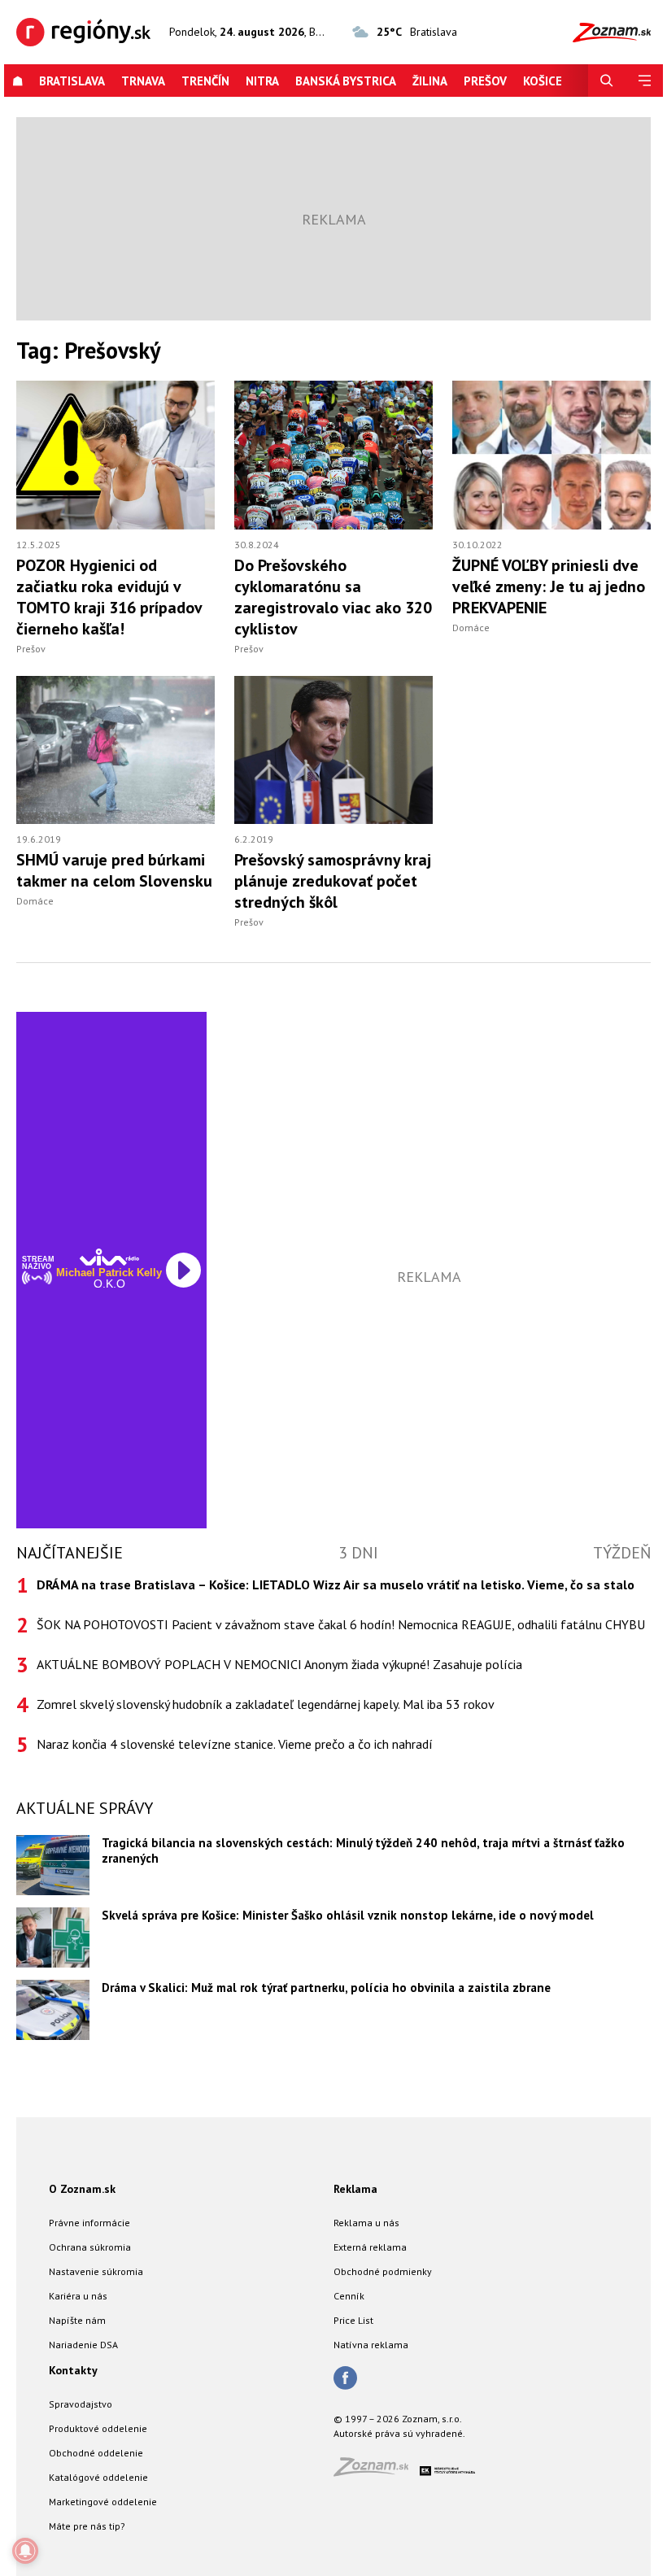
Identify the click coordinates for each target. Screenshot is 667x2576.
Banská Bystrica (346, 81)
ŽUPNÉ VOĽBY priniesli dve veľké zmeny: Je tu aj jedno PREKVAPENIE (549, 586)
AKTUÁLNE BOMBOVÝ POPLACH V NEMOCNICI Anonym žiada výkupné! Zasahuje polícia (279, 1664)
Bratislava (72, 81)
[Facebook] (345, 2379)
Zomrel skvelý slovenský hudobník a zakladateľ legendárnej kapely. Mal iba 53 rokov (266, 1704)
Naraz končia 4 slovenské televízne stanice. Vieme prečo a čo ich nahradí (235, 1744)
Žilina (430, 81)
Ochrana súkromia (90, 2247)
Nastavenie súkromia (96, 2271)
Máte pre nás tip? (87, 2526)
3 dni (358, 1553)
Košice (543, 81)
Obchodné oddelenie (96, 2453)
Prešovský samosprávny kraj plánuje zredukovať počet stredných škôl (333, 881)
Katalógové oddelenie (98, 2477)
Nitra (262, 81)
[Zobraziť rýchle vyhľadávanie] (607, 81)
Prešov (485, 81)
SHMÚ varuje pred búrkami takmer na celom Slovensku (114, 870)
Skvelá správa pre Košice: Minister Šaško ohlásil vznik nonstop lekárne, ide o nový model (348, 1915)
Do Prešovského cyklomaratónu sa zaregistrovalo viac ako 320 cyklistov (333, 597)
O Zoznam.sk (82, 2189)
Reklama (355, 2189)
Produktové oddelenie (98, 2428)
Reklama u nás (366, 2223)
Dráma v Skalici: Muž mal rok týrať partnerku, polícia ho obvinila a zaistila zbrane (326, 1988)
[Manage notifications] (25, 2551)
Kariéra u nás (78, 2296)
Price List (353, 2320)
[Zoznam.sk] (377, 2471)
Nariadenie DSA (83, 2345)
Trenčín (205, 81)
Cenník (349, 2296)
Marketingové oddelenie (103, 2502)
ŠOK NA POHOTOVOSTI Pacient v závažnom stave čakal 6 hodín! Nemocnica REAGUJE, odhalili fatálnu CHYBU (341, 1624)
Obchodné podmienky (383, 2271)
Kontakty (73, 2370)
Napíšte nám (77, 2320)
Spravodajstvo (81, 2404)
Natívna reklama (371, 2345)
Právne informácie (89, 2223)
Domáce (471, 628)
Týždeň (622, 1553)
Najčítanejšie (70, 1553)
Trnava (143, 81)
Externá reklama (370, 2247)
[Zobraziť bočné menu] (644, 81)
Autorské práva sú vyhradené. (399, 2433)
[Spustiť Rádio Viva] (109, 1257)
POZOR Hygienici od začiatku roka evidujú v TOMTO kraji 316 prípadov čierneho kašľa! (109, 597)
